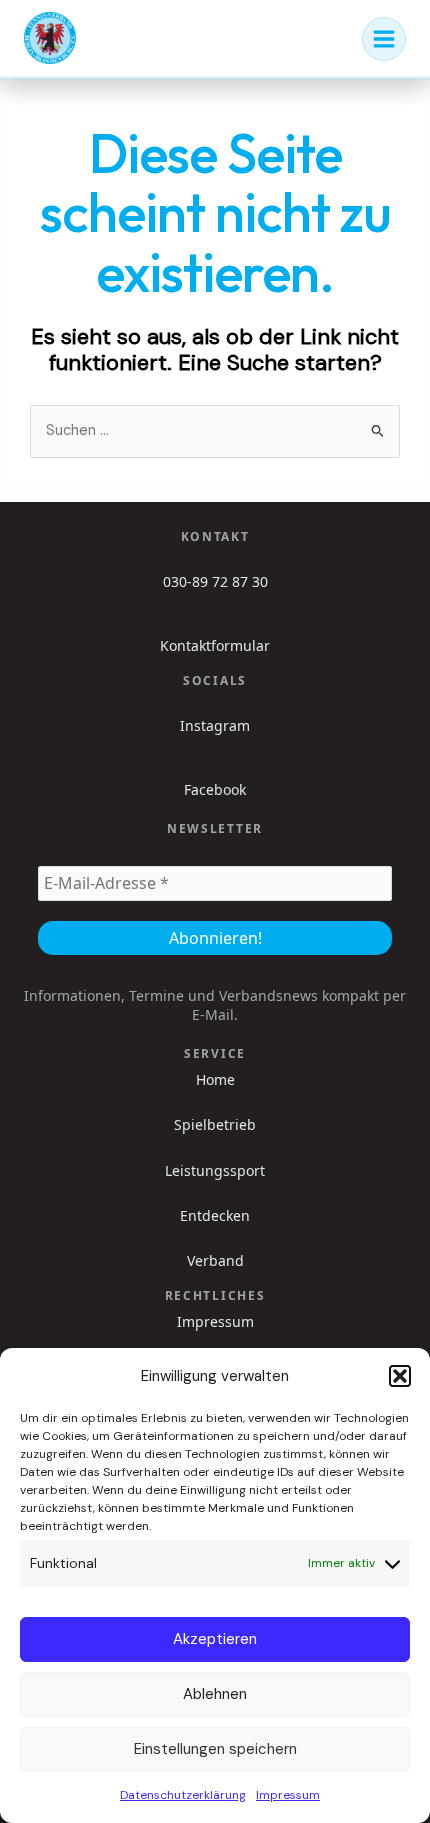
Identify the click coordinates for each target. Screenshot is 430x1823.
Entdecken (215, 1216)
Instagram (215, 725)
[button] (400, 1376)
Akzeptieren (215, 1639)
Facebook (215, 789)
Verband (215, 1261)
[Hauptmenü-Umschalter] (384, 39)
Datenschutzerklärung (183, 1795)
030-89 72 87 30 (215, 581)
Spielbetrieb (215, 1125)
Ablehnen (215, 1694)
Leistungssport (215, 1171)
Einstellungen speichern (215, 1749)
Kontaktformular (215, 645)
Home (215, 1080)
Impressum (288, 1795)
